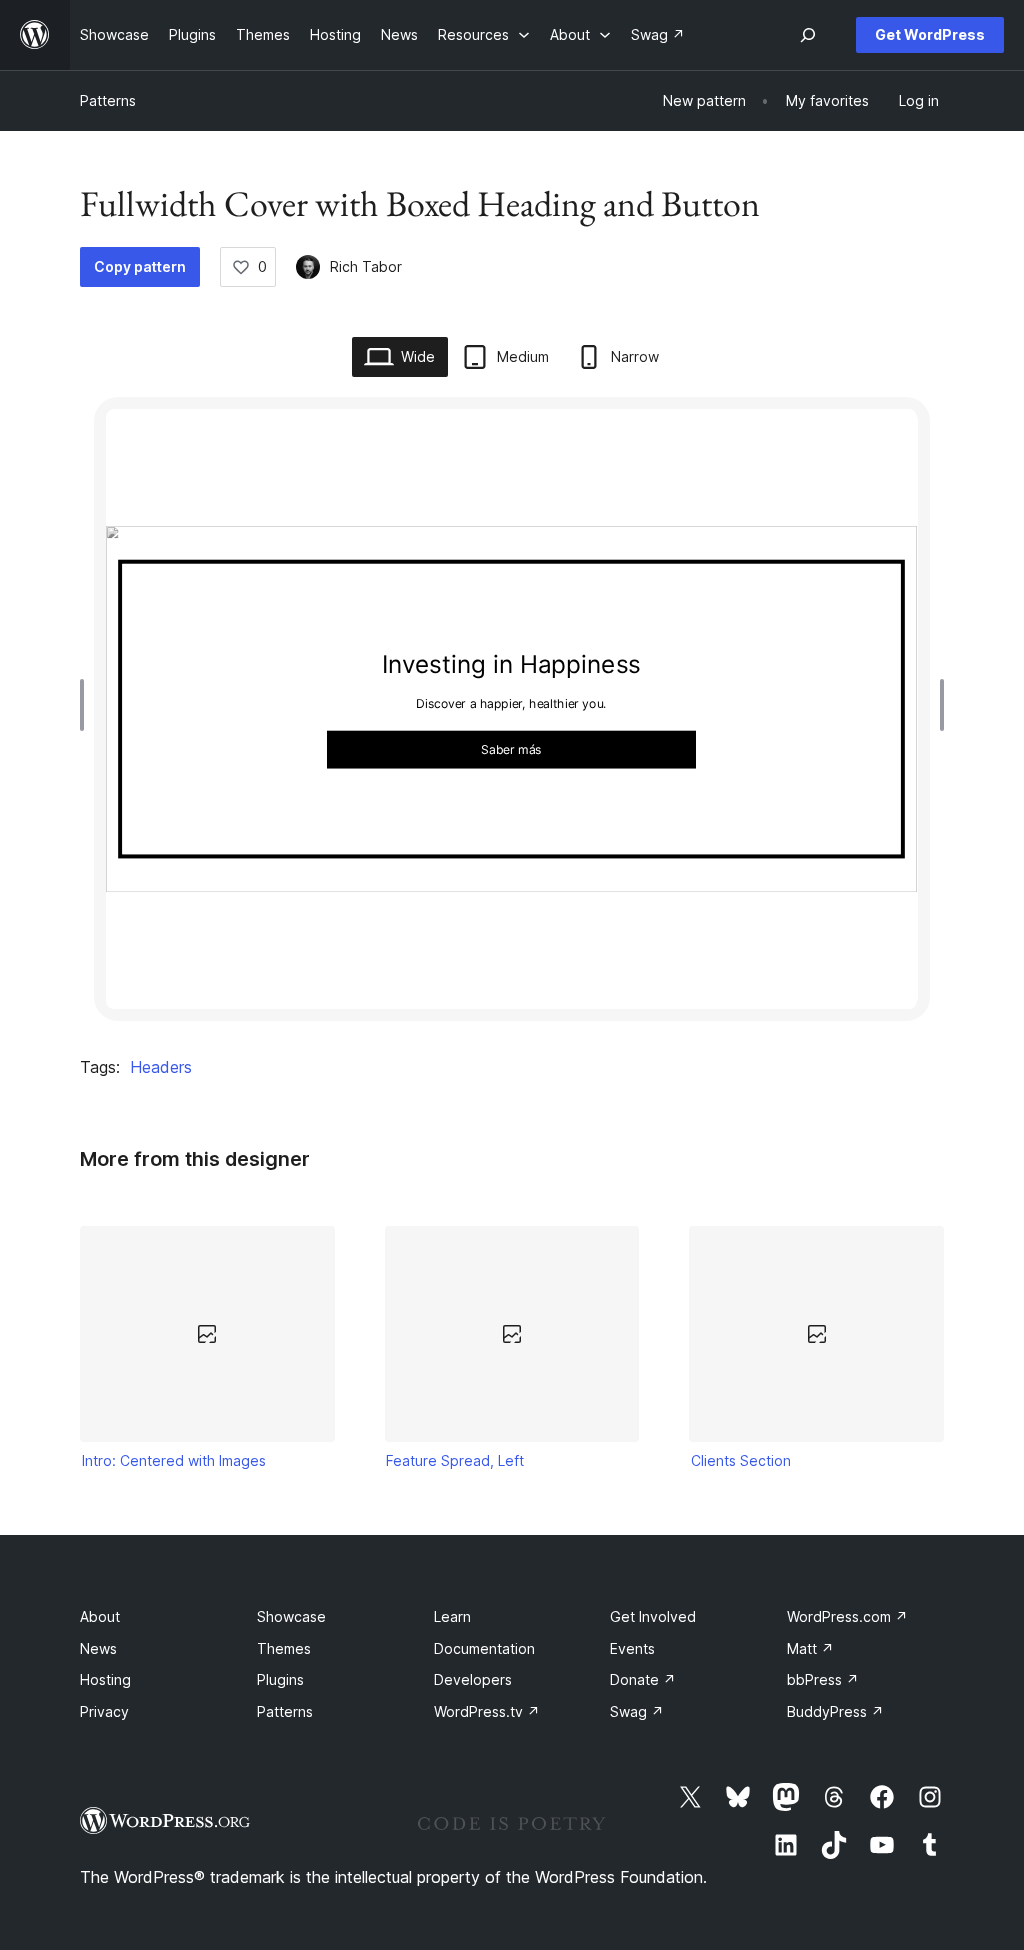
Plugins (280, 1679)
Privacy (104, 1711)
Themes (284, 1648)
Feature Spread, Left (455, 1460)
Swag (637, 1711)
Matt (810, 1648)
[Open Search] (808, 35)
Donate (643, 1679)
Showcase (291, 1616)
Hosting (105, 1679)
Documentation (484, 1648)
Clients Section (741, 1460)
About (100, 1616)
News (98, 1648)
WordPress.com (847, 1616)
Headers (161, 1067)
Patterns (108, 100)
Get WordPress (930, 34)
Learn (452, 1616)
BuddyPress (835, 1711)
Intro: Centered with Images (174, 1460)
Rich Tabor (366, 266)
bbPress (823, 1679)
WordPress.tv (487, 1711)
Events (632, 1648)
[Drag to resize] (87, 705)
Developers (473, 1679)
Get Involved (653, 1616)
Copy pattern (140, 266)
